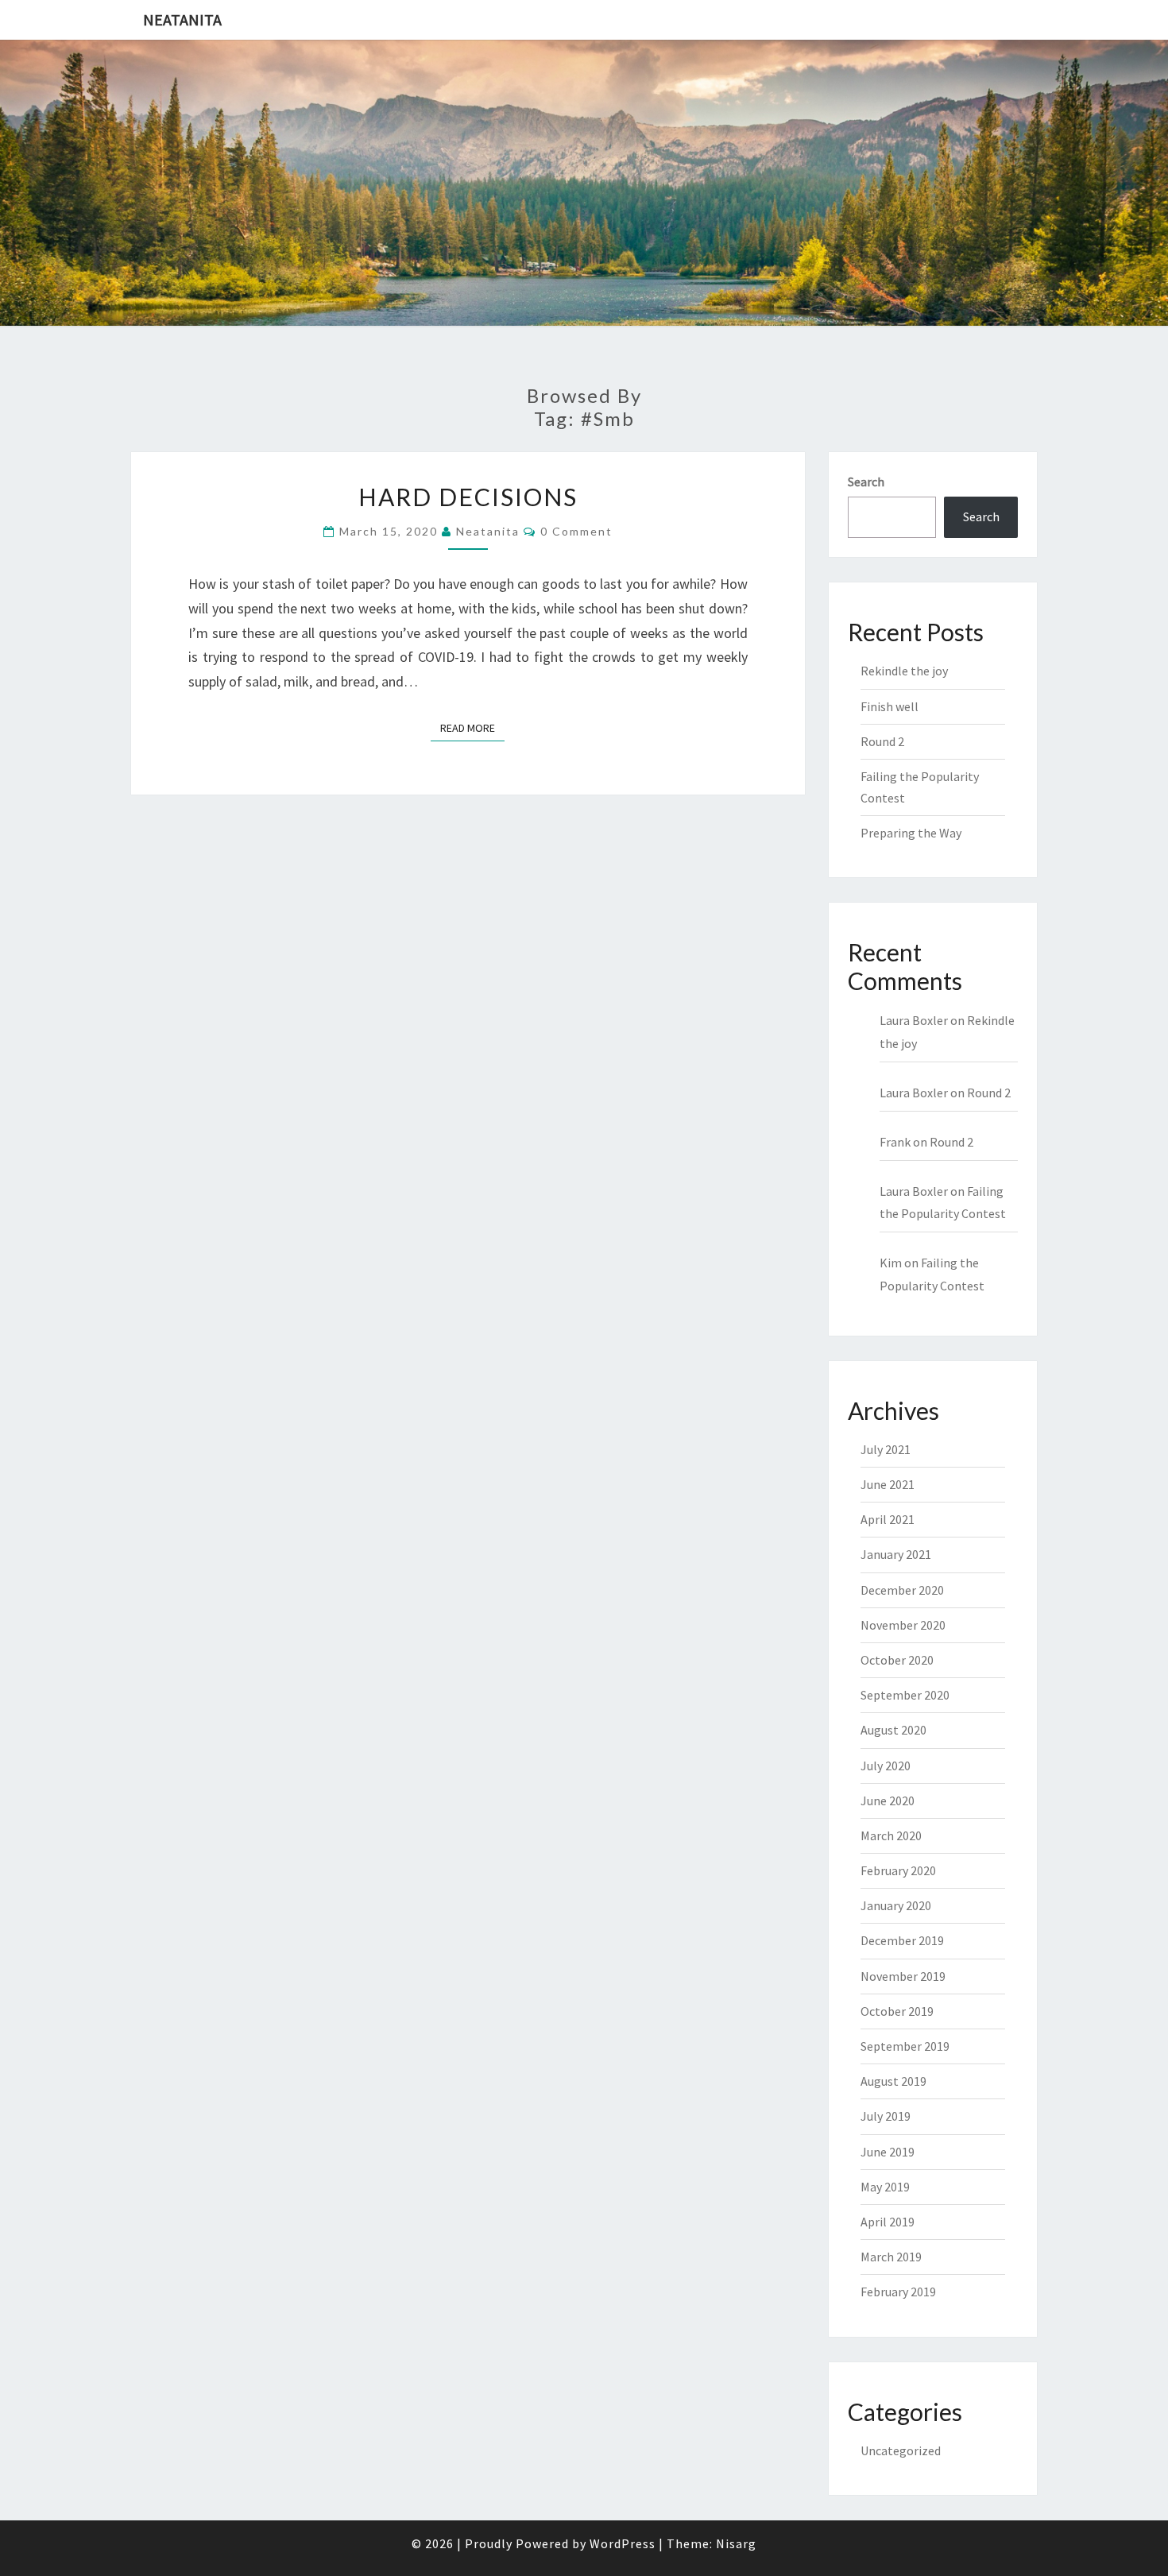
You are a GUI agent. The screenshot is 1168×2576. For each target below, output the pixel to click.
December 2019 (902, 1940)
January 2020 (896, 1905)
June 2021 (888, 1484)
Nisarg (736, 2543)
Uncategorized (901, 2450)
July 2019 (886, 2116)
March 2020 (891, 1835)
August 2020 (893, 1730)
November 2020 (903, 1625)
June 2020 (888, 1800)
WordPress (623, 2543)
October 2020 (897, 1660)
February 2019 (898, 2292)
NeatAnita (182, 19)
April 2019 (888, 2222)
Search (866, 482)
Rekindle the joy (904, 671)
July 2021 (886, 1449)
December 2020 (902, 1590)
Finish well (890, 706)
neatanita (488, 531)
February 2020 (898, 1870)
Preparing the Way (911, 833)
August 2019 (893, 2081)
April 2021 (888, 1519)
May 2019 (885, 2187)
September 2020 (905, 1695)
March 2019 (891, 2257)
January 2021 (896, 1554)
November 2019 (903, 1976)
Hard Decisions (468, 497)
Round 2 (882, 741)
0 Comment (576, 531)
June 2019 (888, 2152)
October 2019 (897, 2011)
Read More (472, 727)
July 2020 (886, 1766)
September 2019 (905, 2046)
